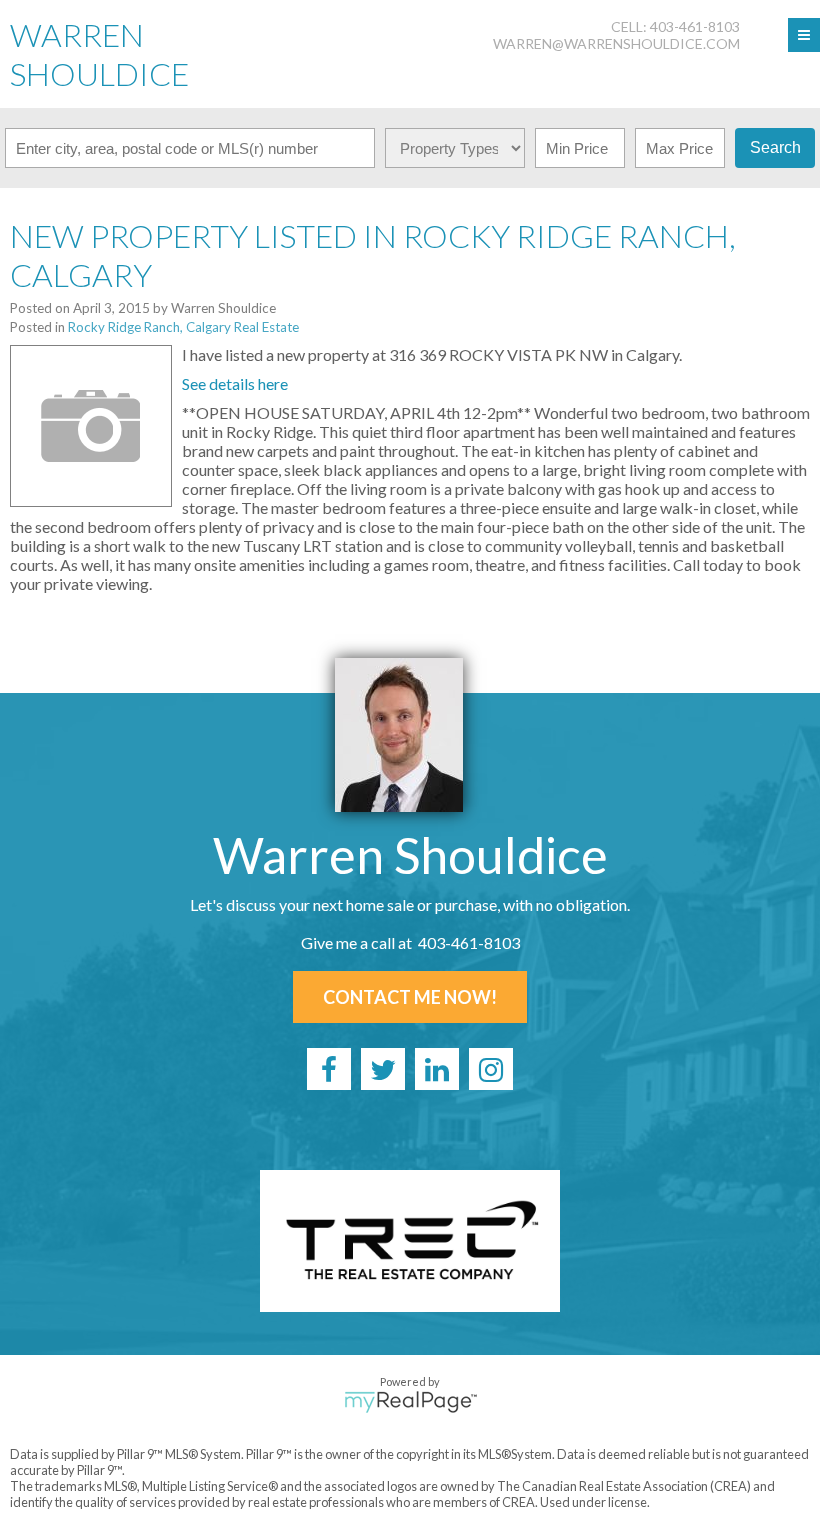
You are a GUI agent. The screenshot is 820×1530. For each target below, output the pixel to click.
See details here (235, 383)
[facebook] (329, 1069)
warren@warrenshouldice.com (616, 43)
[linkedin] (437, 1069)
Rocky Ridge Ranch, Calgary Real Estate (183, 327)
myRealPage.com (410, 1402)
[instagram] (491, 1069)
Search (775, 147)
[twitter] (383, 1069)
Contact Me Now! (410, 997)
